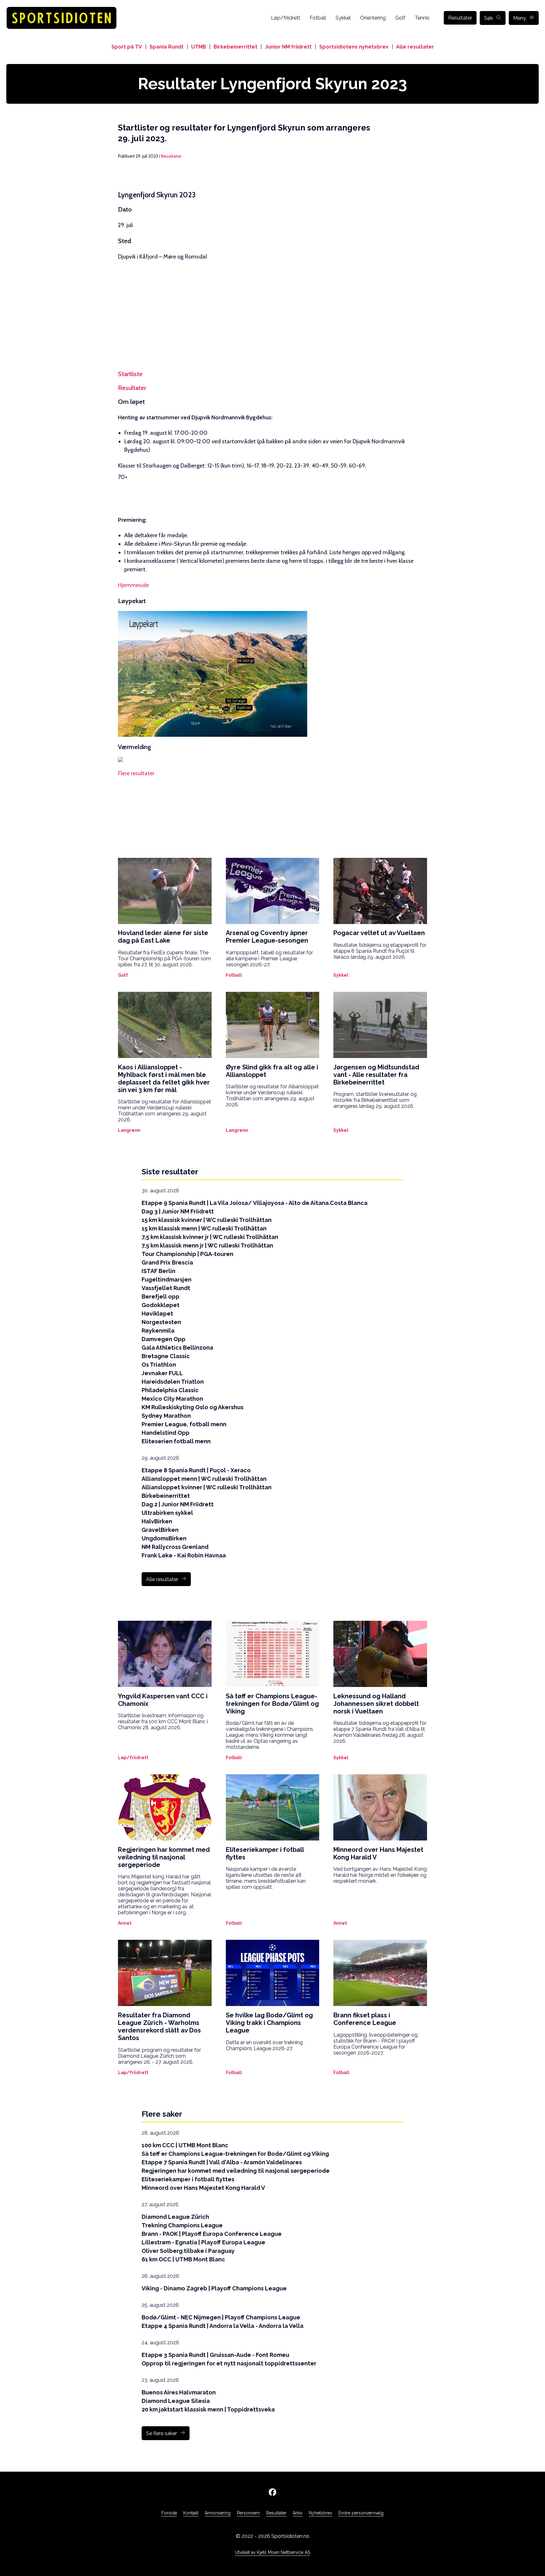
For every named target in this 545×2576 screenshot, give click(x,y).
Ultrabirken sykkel (167, 1513)
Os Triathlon (159, 1365)
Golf (400, 18)
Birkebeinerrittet (235, 47)
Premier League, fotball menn (184, 1424)
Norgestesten (161, 1322)
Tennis (422, 18)
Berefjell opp (161, 1297)
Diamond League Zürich (175, 2217)
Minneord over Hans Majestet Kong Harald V (203, 2188)
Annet (125, 1923)
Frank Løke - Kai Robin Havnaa (184, 1555)
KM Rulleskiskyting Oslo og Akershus (193, 1407)
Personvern (248, 2513)
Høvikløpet (157, 1314)
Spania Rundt (167, 47)
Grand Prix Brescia (167, 1262)
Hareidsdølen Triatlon (173, 1382)
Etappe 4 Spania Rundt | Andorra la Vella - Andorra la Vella (223, 2326)
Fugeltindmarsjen (167, 1279)
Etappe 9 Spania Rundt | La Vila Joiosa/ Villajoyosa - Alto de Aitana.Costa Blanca (255, 1203)
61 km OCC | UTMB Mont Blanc (183, 2259)
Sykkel (343, 18)
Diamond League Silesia (176, 2401)
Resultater (460, 18)
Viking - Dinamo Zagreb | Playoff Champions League (214, 2288)
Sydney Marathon (166, 1416)
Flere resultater (136, 773)
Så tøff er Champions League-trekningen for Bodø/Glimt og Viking (235, 2154)
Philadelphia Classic (170, 1390)
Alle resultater (415, 47)
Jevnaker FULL (162, 1373)
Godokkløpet (161, 1305)
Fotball (318, 18)
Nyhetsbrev (320, 2513)
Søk (489, 18)
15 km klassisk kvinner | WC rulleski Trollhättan (207, 1220)
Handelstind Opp (166, 1433)
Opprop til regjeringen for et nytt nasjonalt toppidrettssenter (229, 2363)
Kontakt (191, 2513)
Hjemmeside (133, 585)
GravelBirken (160, 1530)
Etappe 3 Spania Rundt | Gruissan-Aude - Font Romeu (215, 2355)
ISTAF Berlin (158, 1271)
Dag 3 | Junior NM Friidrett (178, 1211)
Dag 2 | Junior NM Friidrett (178, 1504)
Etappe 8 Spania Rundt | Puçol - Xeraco (196, 1470)
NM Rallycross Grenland (175, 1547)
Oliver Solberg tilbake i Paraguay (188, 2251)
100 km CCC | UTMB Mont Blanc (185, 2145)
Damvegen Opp (164, 1339)
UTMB (199, 47)
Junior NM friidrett (288, 47)
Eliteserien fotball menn (176, 1441)
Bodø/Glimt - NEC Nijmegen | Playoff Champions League (221, 2317)
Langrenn (129, 1130)
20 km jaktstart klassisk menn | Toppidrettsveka (208, 2409)
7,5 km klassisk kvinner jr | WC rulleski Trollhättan (210, 1237)
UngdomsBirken (164, 1538)
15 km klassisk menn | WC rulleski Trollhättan (204, 1228)
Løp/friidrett (286, 18)
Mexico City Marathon (172, 1399)
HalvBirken (157, 1521)
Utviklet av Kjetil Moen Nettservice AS (272, 2552)
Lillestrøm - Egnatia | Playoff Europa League (203, 2242)
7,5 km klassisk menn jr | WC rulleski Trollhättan (207, 1245)
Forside (169, 2513)
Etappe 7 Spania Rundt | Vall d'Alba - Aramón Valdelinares (222, 2162)
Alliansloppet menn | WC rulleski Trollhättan (204, 1479)
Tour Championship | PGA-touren (188, 1254)
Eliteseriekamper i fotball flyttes (188, 2179)
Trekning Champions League (182, 2225)
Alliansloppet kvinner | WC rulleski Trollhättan (207, 1487)
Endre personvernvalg (361, 2513)
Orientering (373, 18)
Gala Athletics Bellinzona (177, 1348)
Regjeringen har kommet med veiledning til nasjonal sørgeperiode (236, 2171)
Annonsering (218, 2513)
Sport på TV (127, 47)
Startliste (130, 374)
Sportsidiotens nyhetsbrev (354, 47)
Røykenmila (158, 1331)
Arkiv (298, 2513)
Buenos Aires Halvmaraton (179, 2392)
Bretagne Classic (166, 1356)
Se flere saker (161, 2433)
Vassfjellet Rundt (166, 1288)
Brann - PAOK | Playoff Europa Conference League (212, 2234)
